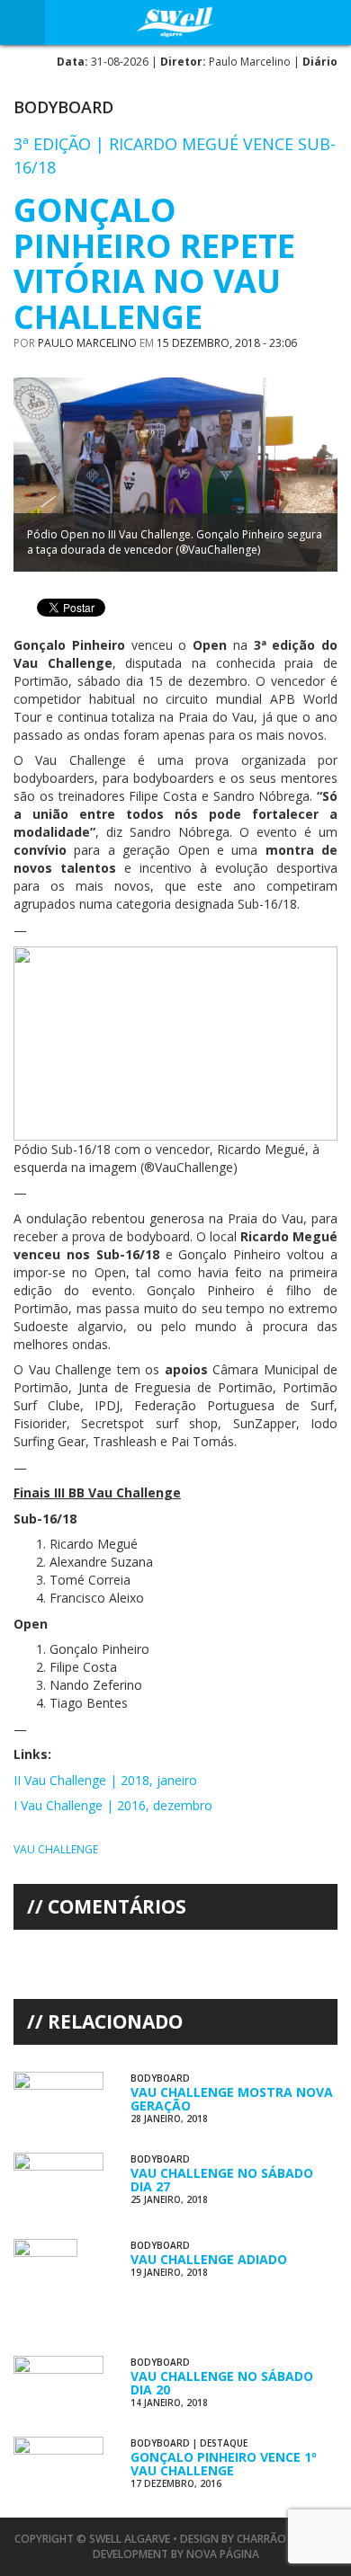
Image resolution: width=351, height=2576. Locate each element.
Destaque (224, 2443)
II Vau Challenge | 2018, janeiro (105, 1780)
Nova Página (223, 2554)
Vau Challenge (56, 1849)
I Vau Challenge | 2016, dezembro (113, 1805)
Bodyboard (63, 107)
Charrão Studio (283, 2539)
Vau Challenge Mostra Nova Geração (232, 2099)
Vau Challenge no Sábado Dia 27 (222, 2180)
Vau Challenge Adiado (209, 2259)
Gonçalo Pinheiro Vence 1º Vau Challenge (224, 2464)
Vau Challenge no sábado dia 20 (222, 2383)
